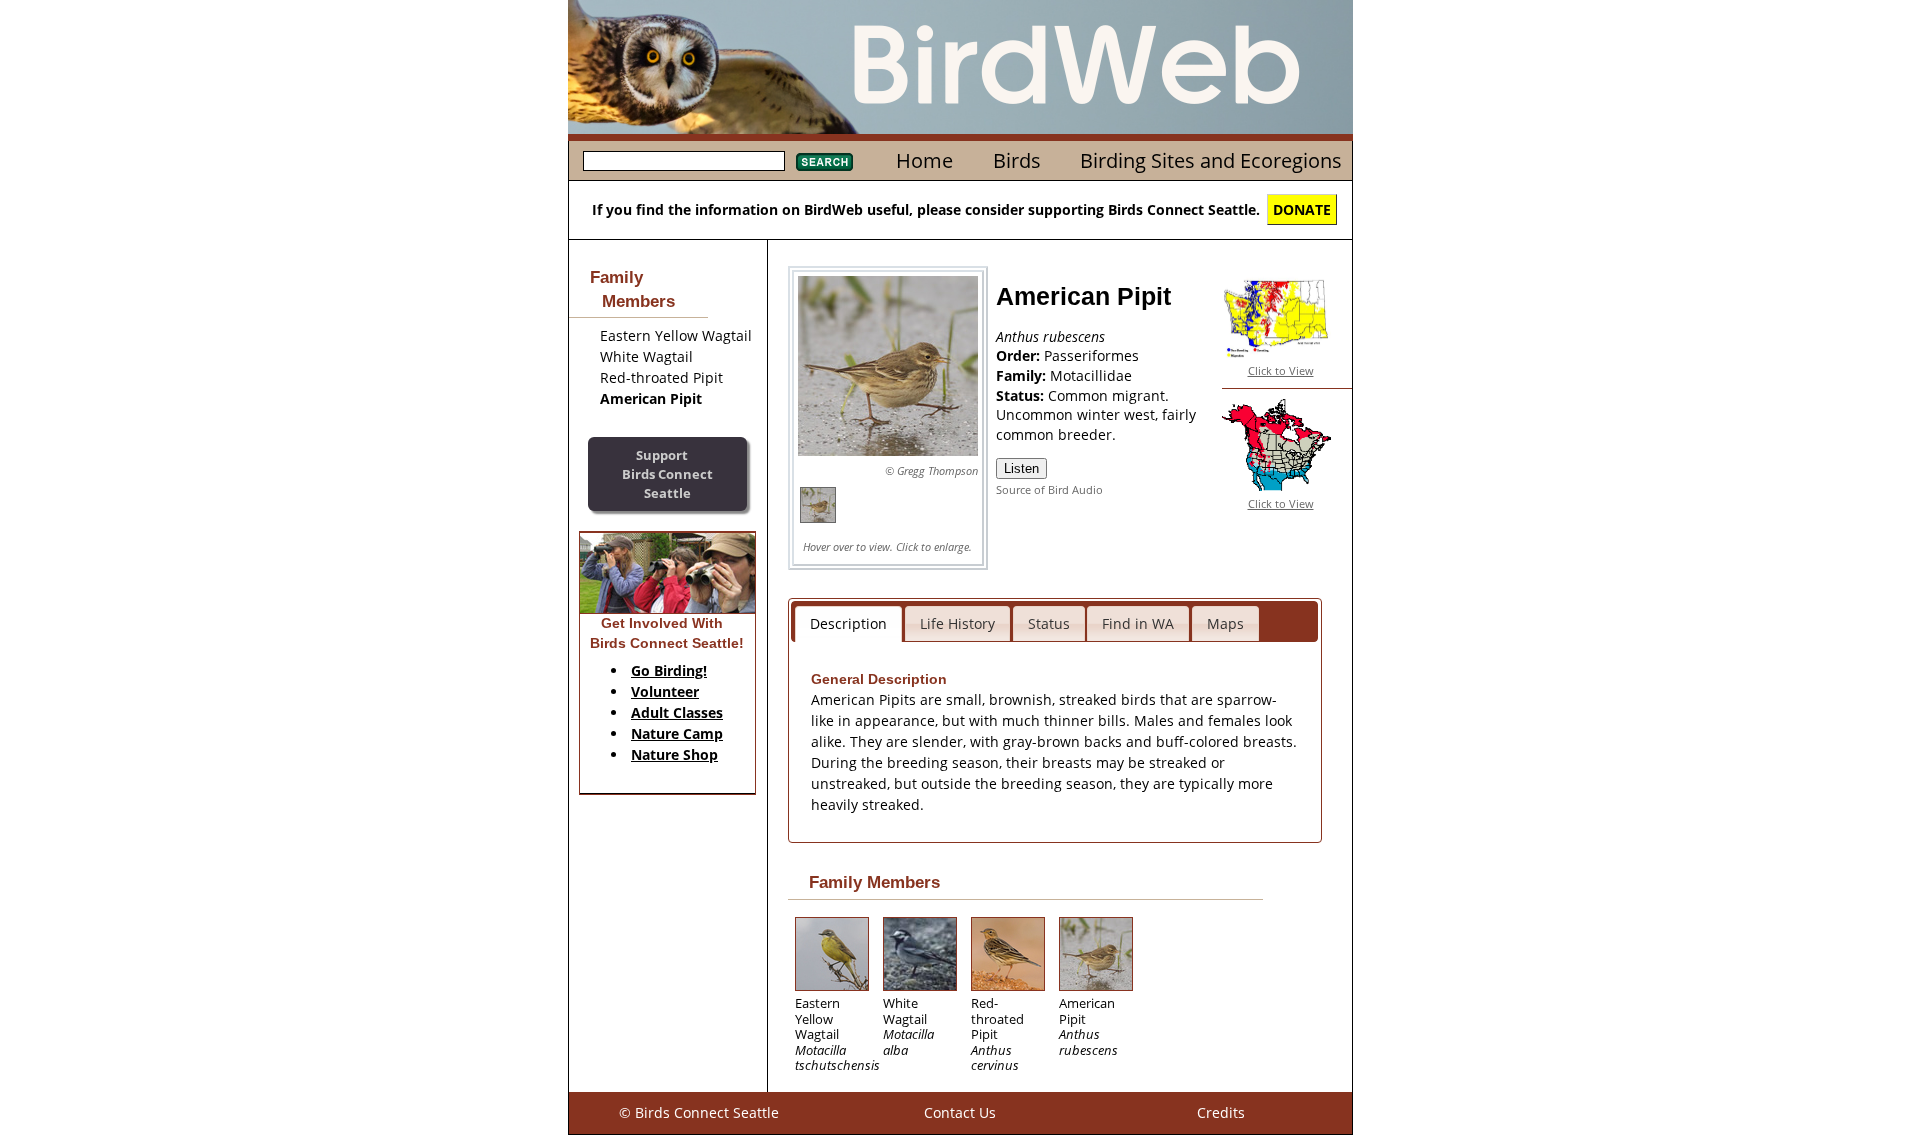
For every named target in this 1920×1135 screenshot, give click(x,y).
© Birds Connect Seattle (699, 1112)
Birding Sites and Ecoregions (1211, 160)
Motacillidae (1091, 375)
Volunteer (665, 691)
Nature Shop (674, 754)
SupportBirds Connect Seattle (667, 473)
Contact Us (960, 1112)
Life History (957, 623)
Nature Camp (677, 733)
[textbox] (684, 161)
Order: (1020, 355)
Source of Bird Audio (1049, 489)
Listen (1021, 468)
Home (924, 160)
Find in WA (1138, 623)
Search (824, 162)
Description (848, 623)
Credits (1221, 1112)
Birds (1017, 160)
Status (1049, 623)
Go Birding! (669, 670)
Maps (1225, 623)
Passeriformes (1091, 355)
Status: (1022, 395)
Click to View (1281, 370)
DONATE (1302, 209)
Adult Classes (677, 712)
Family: (1023, 375)
